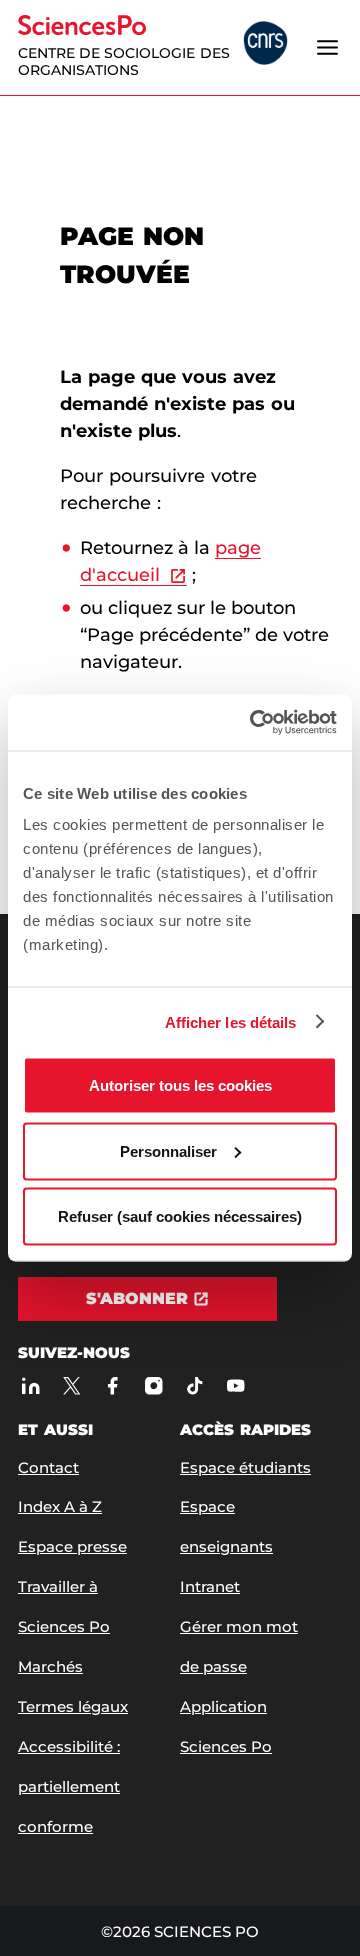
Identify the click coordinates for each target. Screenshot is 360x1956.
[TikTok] (194, 1385)
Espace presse (72, 1546)
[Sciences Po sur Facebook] (112, 1385)
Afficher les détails (231, 1021)
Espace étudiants (245, 1467)
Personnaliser (168, 1150)
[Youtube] (235, 1385)
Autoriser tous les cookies (180, 1085)
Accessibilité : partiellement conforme (69, 1786)
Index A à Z (60, 1506)
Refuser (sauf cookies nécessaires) (180, 1216)
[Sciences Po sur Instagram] (153, 1385)
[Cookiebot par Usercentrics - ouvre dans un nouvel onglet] (254, 723)
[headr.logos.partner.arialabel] (265, 45)
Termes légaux (73, 1706)
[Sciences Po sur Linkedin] (30, 1385)
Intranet (210, 1586)
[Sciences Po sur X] (71, 1385)
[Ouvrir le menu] (327, 47)
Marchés (50, 1666)
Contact (48, 1467)
